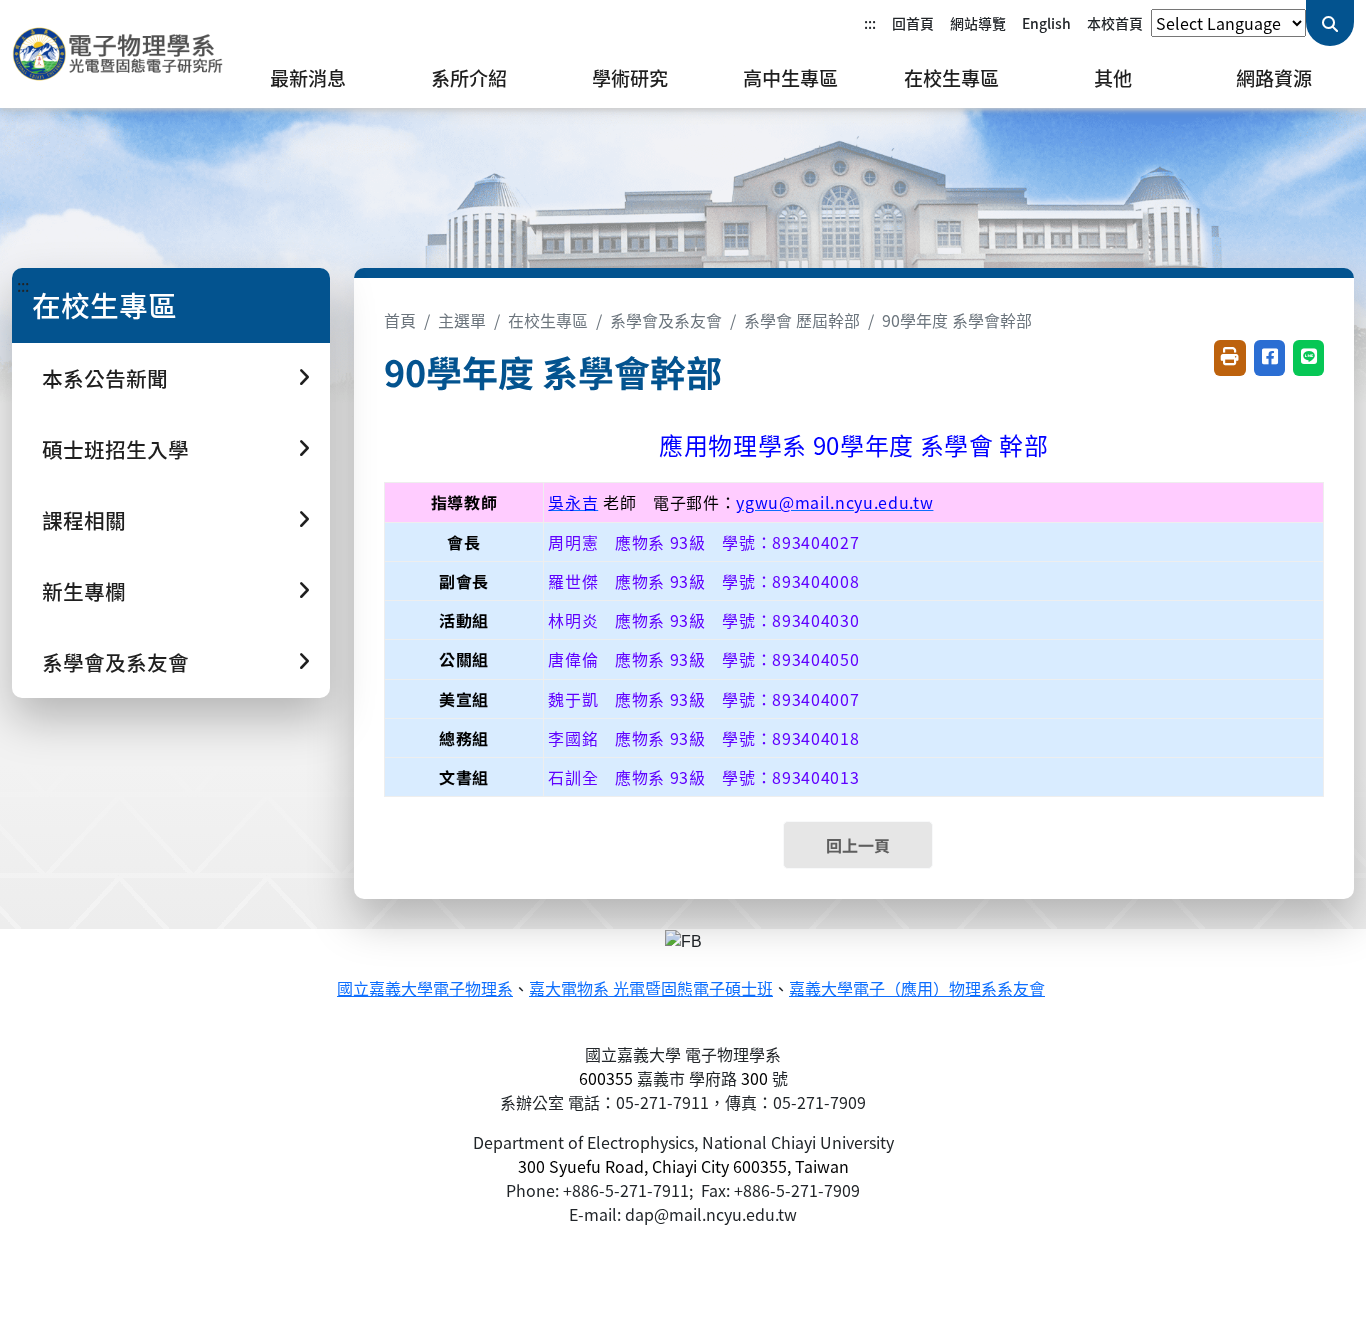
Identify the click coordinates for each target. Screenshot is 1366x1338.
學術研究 (630, 78)
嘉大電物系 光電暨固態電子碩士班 (651, 989)
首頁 (400, 320)
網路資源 (1274, 78)
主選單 (462, 320)
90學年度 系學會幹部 (957, 320)
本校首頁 (1115, 23)
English (1046, 23)
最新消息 (308, 78)
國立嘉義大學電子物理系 (425, 989)
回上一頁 (858, 845)
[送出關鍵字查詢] (1330, 23)
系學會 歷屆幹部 (802, 320)
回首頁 (913, 23)
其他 (1113, 78)
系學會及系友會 (666, 320)
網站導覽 (978, 23)
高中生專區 (790, 78)
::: (870, 23)
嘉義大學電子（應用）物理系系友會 (917, 989)
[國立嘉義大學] (120, 54)
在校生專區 (951, 78)
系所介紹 (469, 78)
